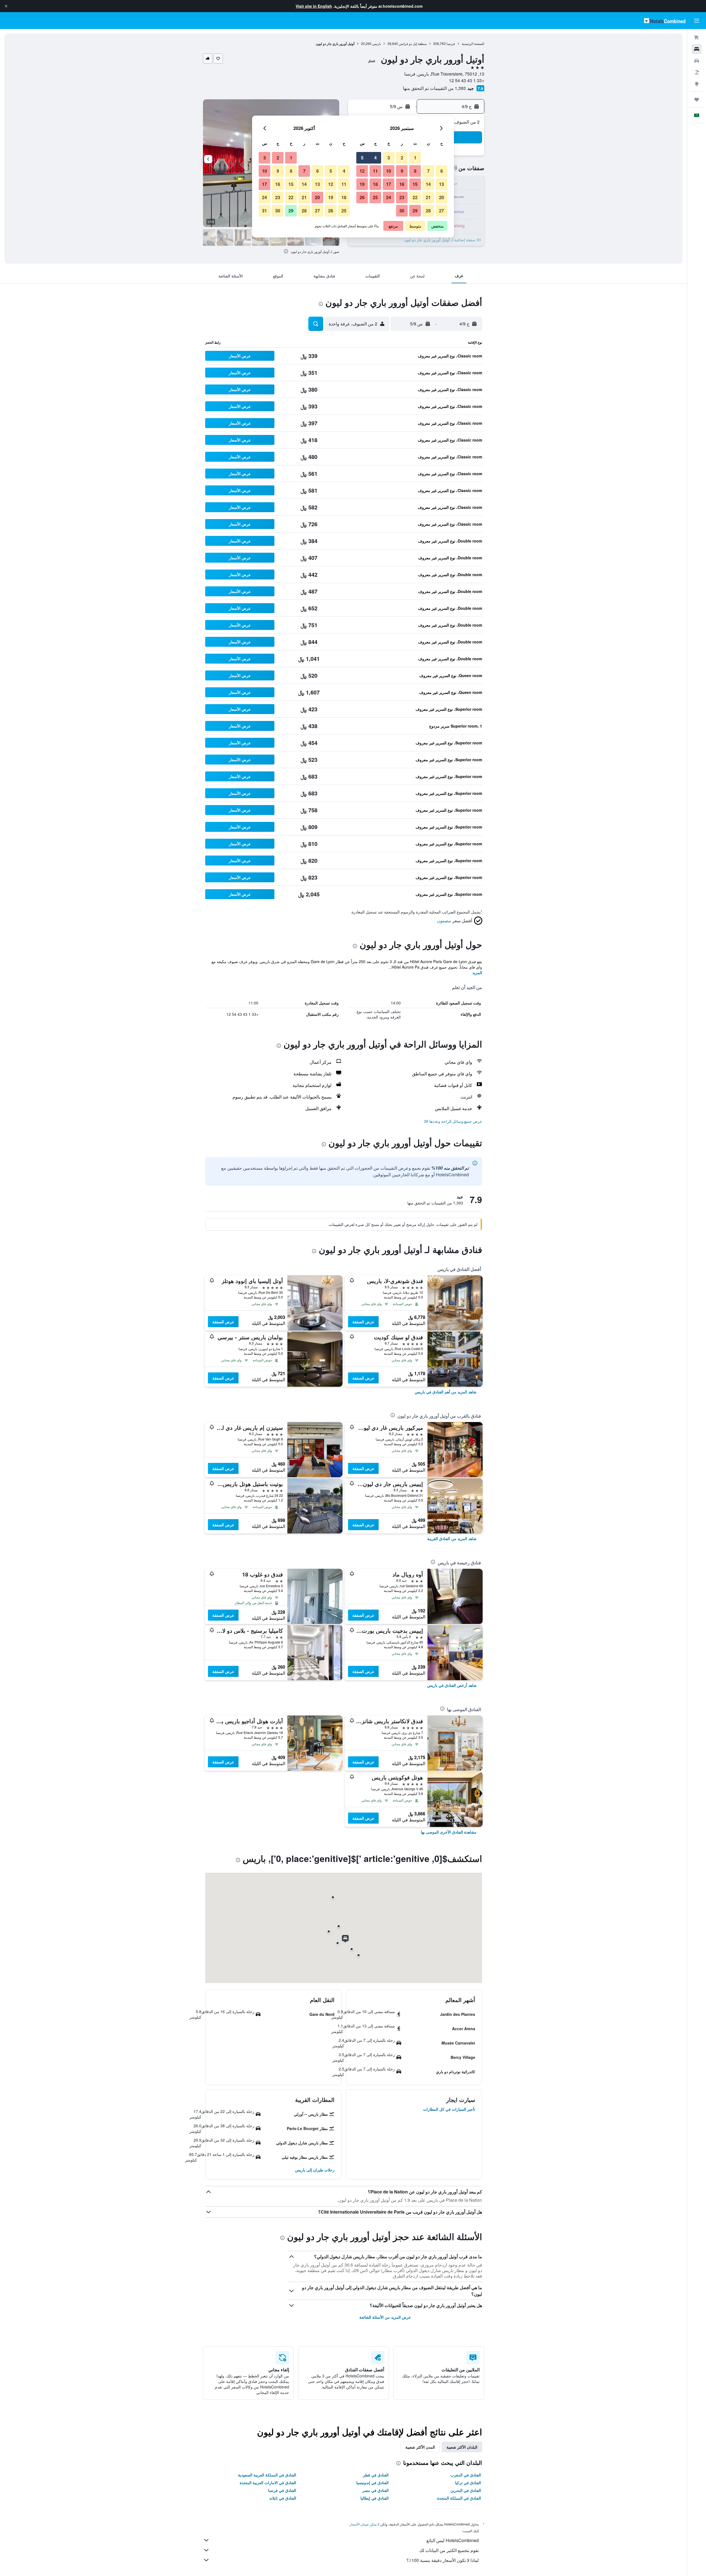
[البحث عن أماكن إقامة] (697, 49)
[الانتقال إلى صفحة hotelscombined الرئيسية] (665, 21)
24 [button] (389, 197)
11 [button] (375, 171)
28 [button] (428, 211)
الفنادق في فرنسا (282, 2490)
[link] (446, 1392)
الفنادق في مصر (375, 2490)
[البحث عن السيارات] (697, 61)
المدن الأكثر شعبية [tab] (420, 2447)
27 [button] (442, 211)
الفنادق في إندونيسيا (372, 2483)
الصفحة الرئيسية (473, 43)
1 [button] (415, 158)
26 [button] (362, 197)
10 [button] (389, 171)
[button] (6, 6)
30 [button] (402, 211)
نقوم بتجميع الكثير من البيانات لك (449, 2550)
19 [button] (362, 184)
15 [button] (415, 184)
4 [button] (375, 158)
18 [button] (375, 184)
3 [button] (389, 158)
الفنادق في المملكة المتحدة (459, 2498)
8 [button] (415, 171)
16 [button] (402, 184)
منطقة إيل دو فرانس (413, 43)
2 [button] (402, 158)
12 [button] (362, 171)
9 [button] (402, 171)
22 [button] (415, 197)
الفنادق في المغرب (466, 2475)
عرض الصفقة (363, 1322)
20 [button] (442, 197)
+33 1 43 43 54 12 (467, 80)
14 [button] (428, 184)
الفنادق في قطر (376, 2475)
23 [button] (402, 197)
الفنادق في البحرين (466, 2490)
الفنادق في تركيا (468, 2483)
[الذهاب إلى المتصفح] (697, 84)
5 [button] (362, 158)
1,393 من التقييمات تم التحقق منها (434, 88)
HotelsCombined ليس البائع (453, 2540)
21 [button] (428, 197)
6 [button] (442, 171)
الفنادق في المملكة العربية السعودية (267, 2475)
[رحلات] (697, 100)
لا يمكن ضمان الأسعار (365, 2524)
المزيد (477, 972)
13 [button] (442, 184)
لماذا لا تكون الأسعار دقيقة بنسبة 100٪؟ (443, 2560)
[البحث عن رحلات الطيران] (697, 38)
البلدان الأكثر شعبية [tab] (462, 2447)
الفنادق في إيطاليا (375, 2498)
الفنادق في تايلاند (283, 2498)
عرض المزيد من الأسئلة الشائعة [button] (385, 2317)
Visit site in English (314, 6)
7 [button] (428, 171)
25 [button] (375, 197)
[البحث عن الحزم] (697, 72)
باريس (377, 43)
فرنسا (451, 43)
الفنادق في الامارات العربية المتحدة (268, 2483)
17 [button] (389, 184)
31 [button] (264, 211)
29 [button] (415, 211)
